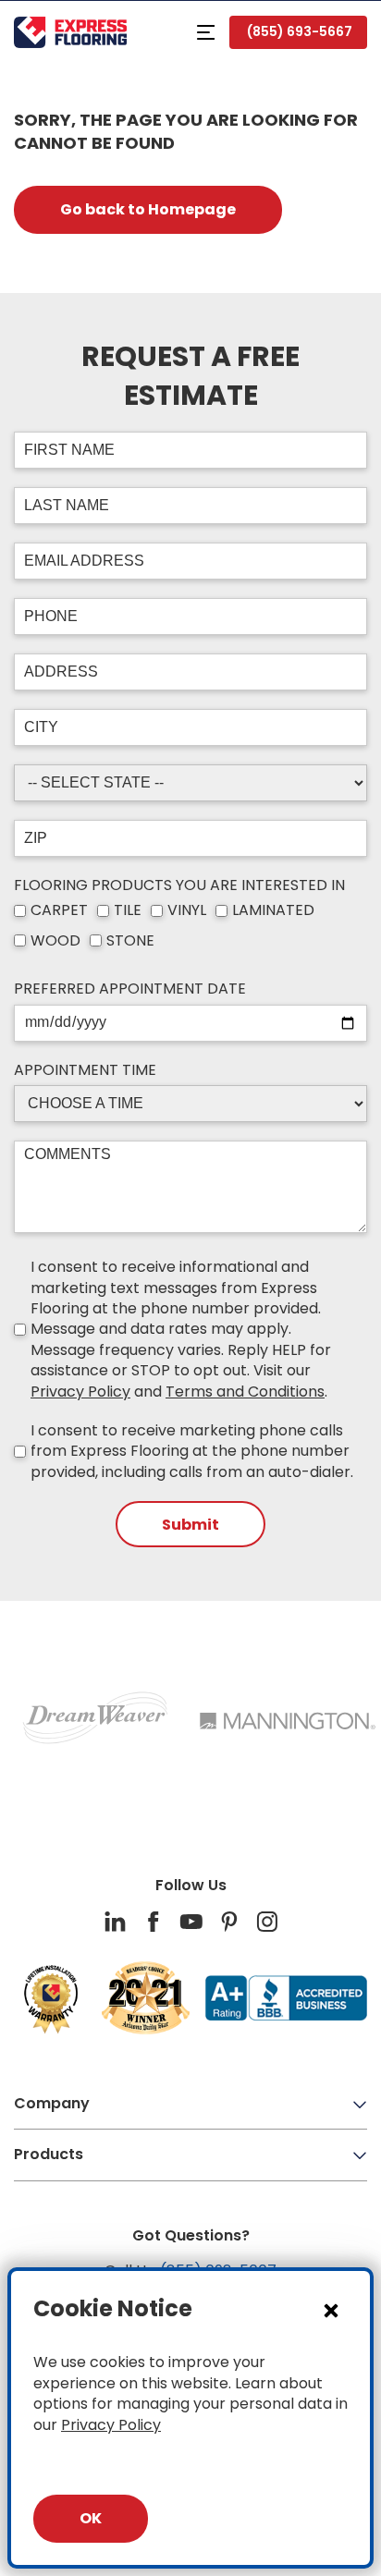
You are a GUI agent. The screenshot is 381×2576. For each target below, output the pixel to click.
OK (91, 2518)
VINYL (187, 910)
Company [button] (52, 2103)
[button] (206, 32)
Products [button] (49, 2154)
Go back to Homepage (148, 209)
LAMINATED (273, 910)
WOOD (55, 941)
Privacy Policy (80, 1392)
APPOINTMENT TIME (85, 1070)
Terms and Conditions (245, 1392)
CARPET (59, 910)
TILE (128, 910)
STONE (130, 941)
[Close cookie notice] (331, 2310)
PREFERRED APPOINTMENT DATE (130, 989)
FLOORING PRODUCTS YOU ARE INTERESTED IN (179, 885)
